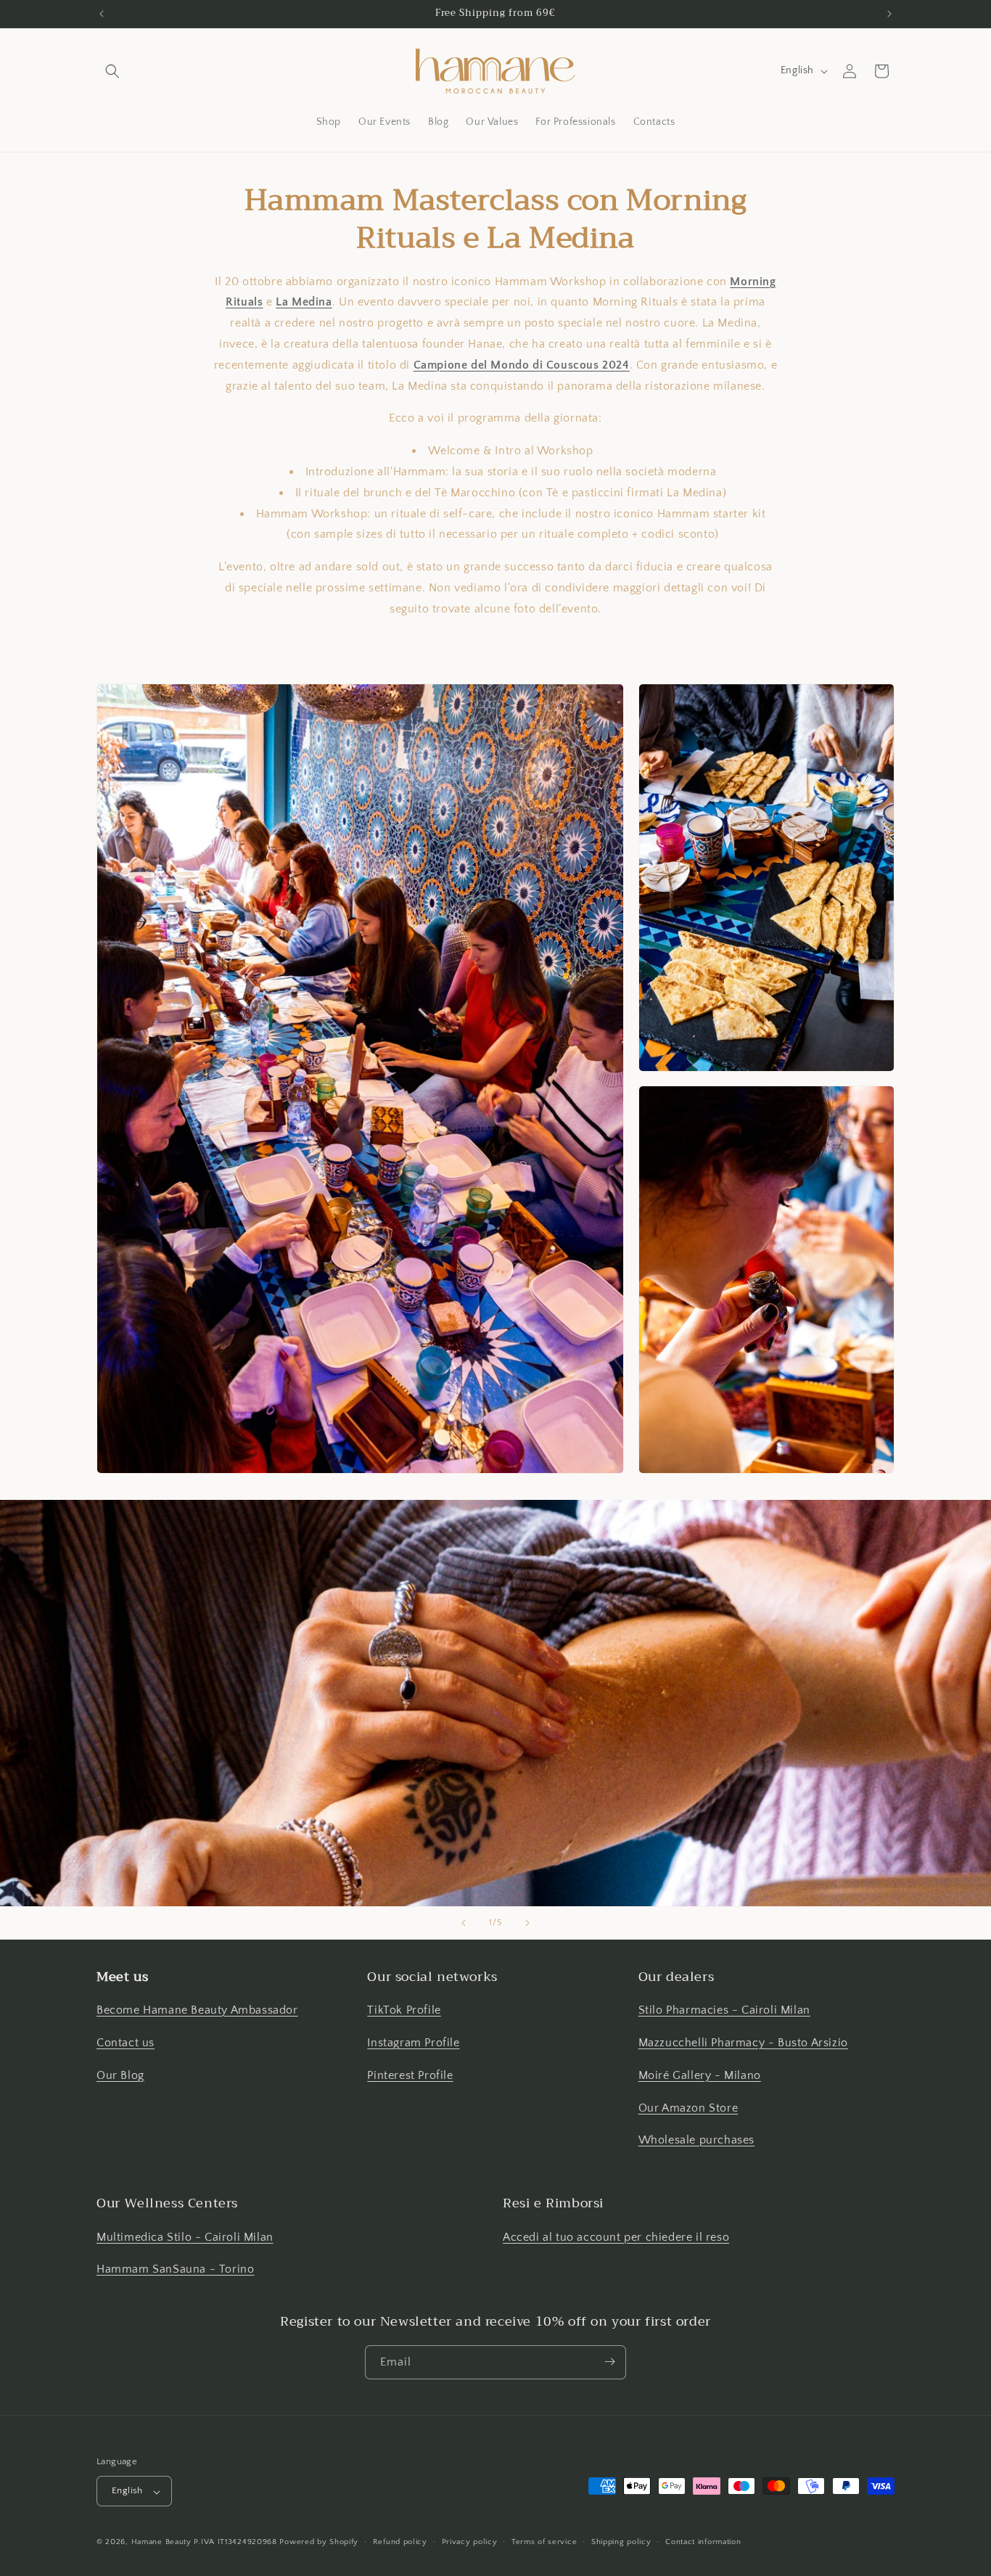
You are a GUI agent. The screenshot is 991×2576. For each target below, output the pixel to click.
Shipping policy (621, 2542)
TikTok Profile (404, 2011)
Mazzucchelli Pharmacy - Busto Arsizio (743, 2043)
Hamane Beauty (161, 2543)
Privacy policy (470, 2542)
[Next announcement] (889, 14)
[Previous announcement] (102, 14)
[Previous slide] (464, 1923)
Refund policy (400, 2542)
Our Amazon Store (688, 2108)
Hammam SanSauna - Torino (175, 2269)
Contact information (703, 2542)
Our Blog (120, 2075)
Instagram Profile (413, 2043)
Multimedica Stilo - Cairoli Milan (185, 2236)
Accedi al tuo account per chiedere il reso (616, 2236)
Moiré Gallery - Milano (700, 2075)
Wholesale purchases (696, 2141)
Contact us (126, 2043)
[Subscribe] (609, 2362)
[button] (112, 71)
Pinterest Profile (410, 2075)
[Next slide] (527, 1923)
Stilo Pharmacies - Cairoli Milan (724, 2011)
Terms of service (544, 2542)
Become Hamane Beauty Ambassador (197, 2011)
